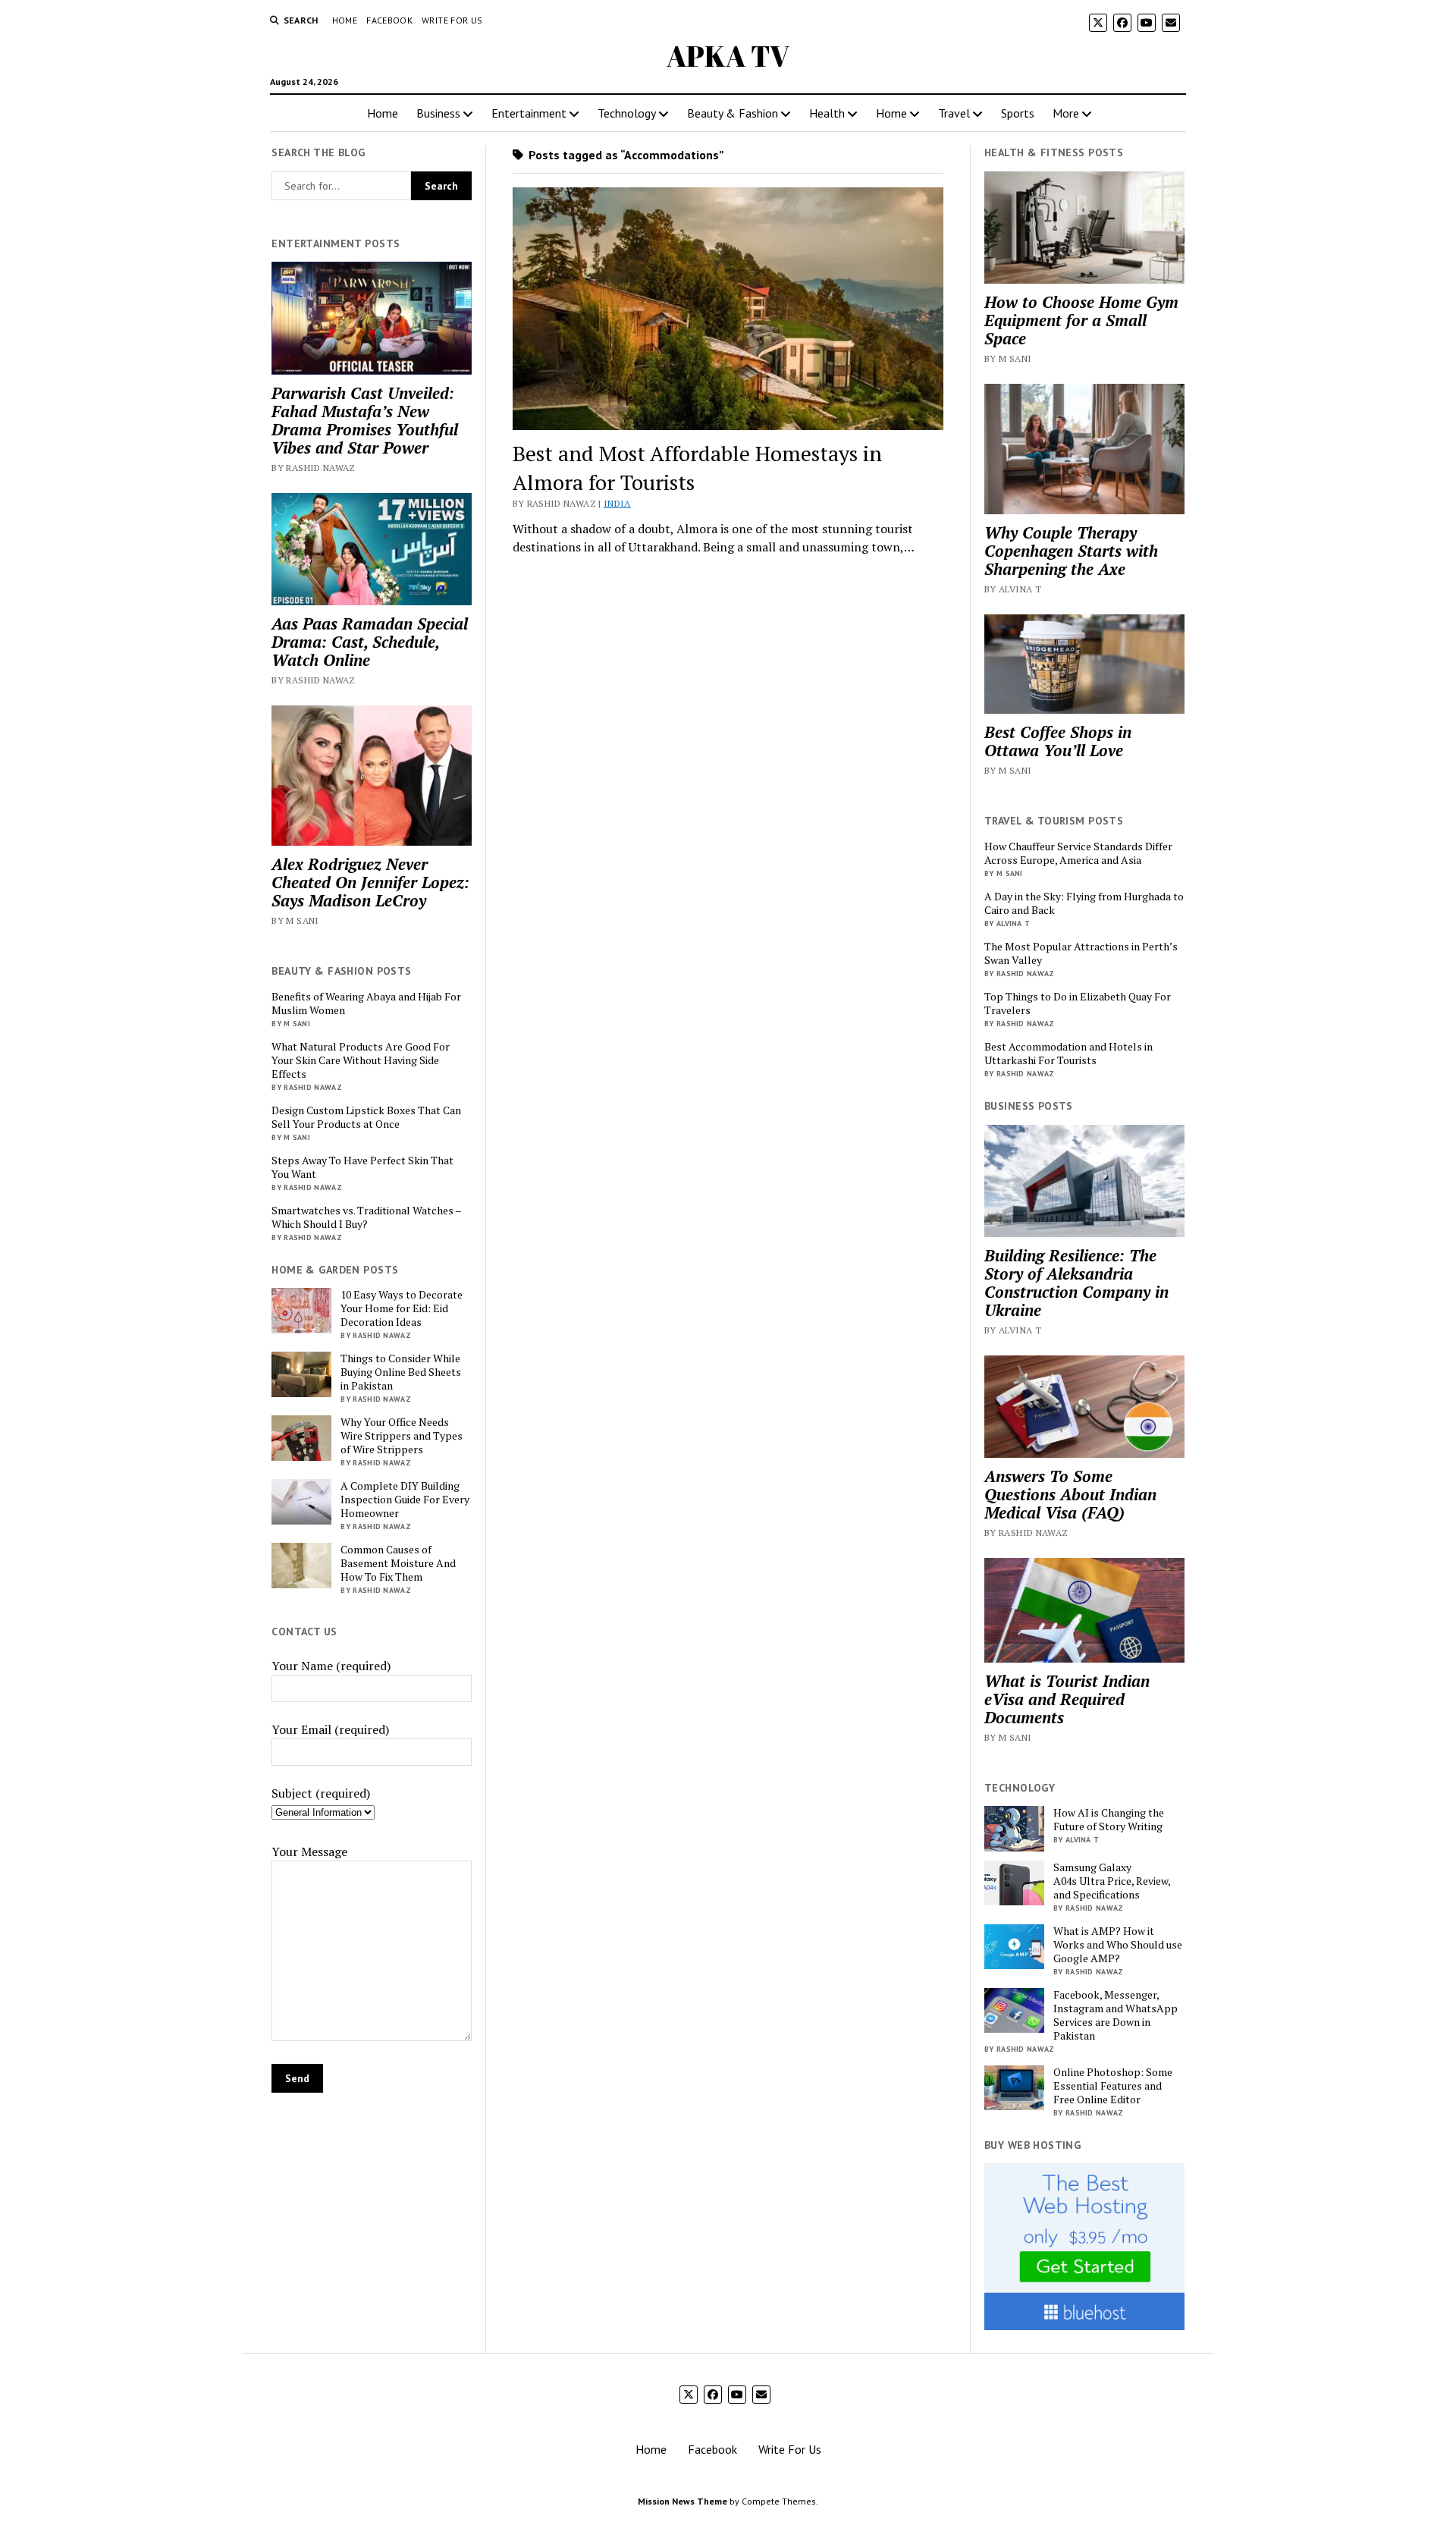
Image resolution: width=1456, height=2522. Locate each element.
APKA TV (728, 56)
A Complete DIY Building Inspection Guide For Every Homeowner (405, 1500)
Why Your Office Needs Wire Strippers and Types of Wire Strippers (402, 1436)
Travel (954, 113)
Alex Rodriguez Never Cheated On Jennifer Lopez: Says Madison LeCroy (370, 882)
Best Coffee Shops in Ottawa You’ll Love (1058, 741)
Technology (627, 113)
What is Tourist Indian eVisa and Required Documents (1067, 1699)
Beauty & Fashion (733, 113)
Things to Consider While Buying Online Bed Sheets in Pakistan (401, 1372)
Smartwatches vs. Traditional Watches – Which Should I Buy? (366, 1217)
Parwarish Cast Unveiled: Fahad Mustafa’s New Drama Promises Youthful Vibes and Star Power (365, 420)
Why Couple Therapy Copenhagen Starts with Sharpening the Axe (1071, 551)
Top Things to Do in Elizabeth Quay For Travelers (1078, 1003)
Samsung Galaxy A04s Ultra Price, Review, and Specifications (1112, 1881)
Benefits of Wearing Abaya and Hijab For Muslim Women (366, 1003)
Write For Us (452, 20)
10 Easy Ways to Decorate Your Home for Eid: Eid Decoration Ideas (402, 1308)
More (1066, 113)
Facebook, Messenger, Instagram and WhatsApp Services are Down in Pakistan (1116, 2015)
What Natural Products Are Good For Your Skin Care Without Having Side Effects (361, 1060)
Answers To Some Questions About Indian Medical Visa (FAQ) (1070, 1494)
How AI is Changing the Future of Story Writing (1109, 1820)
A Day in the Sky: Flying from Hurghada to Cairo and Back (1084, 903)
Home (345, 20)
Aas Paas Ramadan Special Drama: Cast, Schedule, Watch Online (370, 642)
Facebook (389, 20)
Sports (1018, 113)
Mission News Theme (682, 2501)
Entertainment (529, 113)
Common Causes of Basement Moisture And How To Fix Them (398, 1563)
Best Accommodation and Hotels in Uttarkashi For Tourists (1068, 1054)
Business (438, 113)
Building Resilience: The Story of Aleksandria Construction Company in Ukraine (1076, 1283)
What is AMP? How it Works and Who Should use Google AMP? (1118, 1945)
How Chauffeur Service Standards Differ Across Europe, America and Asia (1078, 853)
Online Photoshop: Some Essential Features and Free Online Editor (1113, 2086)
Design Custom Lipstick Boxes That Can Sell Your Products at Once (366, 1117)
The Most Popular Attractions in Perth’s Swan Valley (1081, 953)
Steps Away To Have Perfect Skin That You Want (362, 1167)
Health (827, 113)
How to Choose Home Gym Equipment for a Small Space (1081, 320)
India (617, 503)
